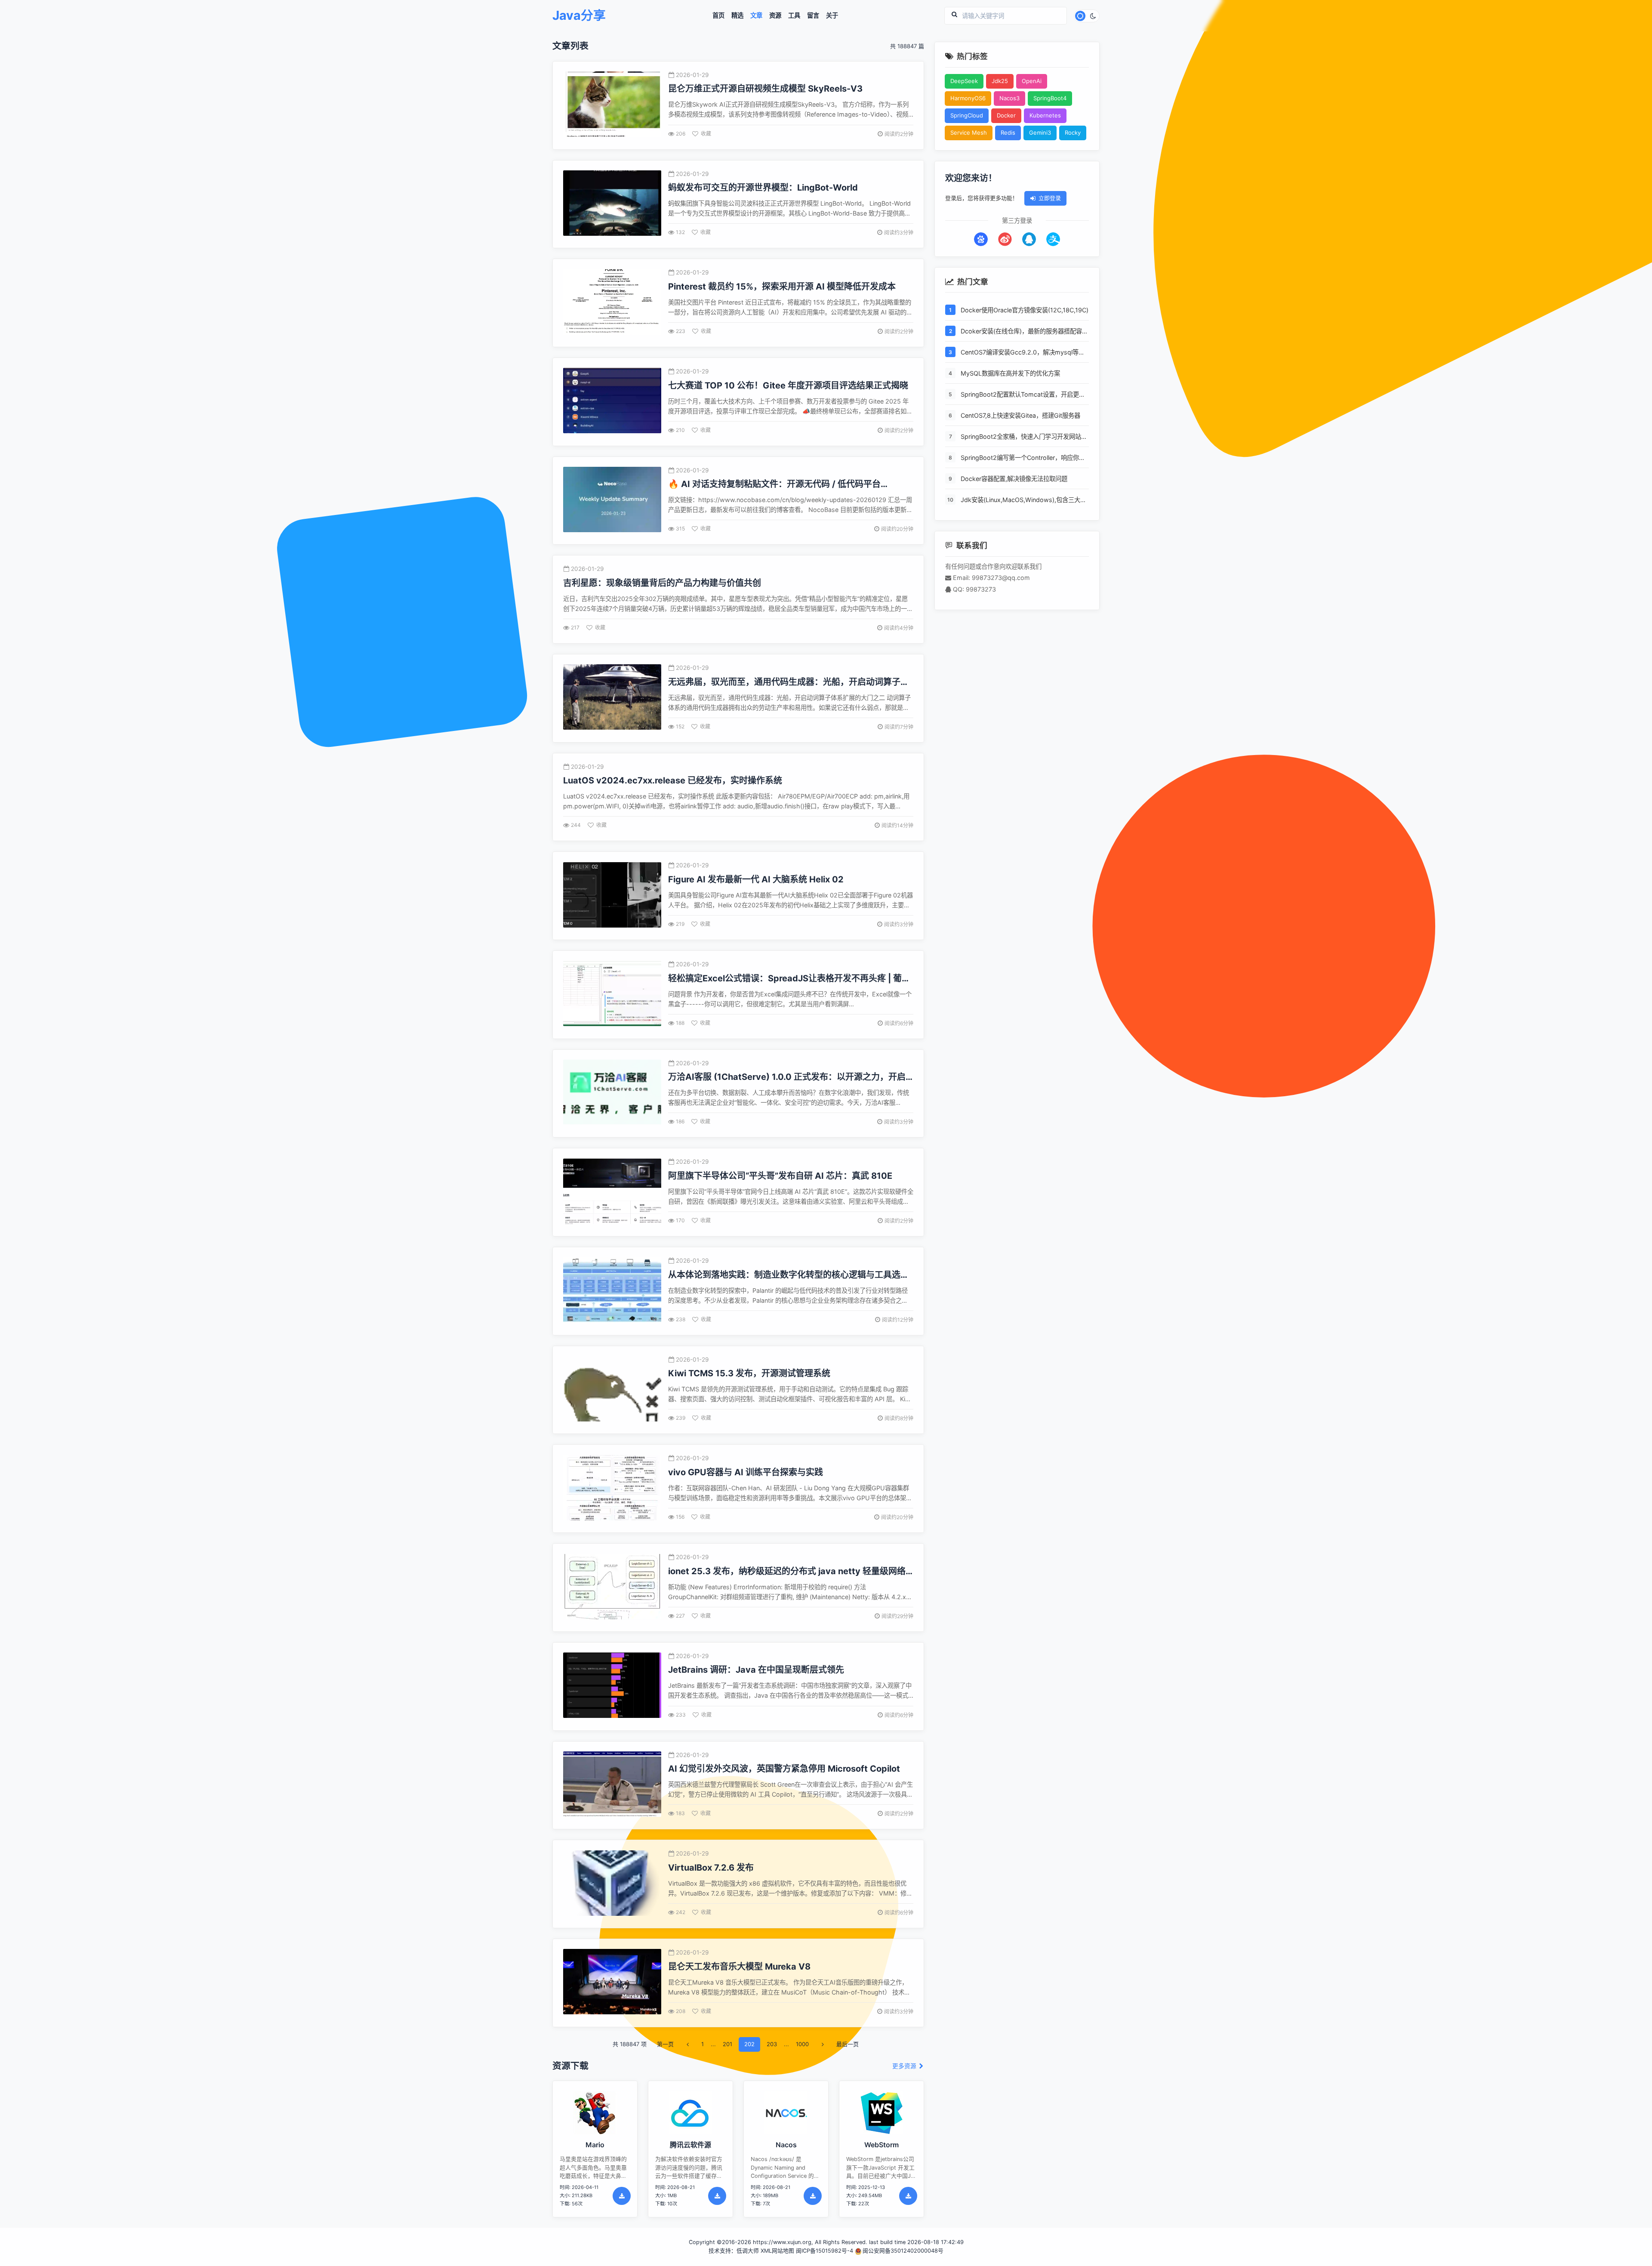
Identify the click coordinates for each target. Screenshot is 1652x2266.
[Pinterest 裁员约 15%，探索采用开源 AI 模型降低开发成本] (612, 303)
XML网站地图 (777, 2251)
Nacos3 (1009, 98)
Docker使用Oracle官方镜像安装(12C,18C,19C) (1025, 310)
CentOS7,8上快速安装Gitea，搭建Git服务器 (1020, 415)
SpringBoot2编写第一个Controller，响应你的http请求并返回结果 (1023, 458)
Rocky (1073, 133)
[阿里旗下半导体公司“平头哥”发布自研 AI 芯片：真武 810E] (612, 1192)
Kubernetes (1045, 115)
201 (727, 2044)
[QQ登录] (1029, 239)
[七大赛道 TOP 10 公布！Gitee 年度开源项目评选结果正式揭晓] (612, 402)
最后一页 (848, 2044)
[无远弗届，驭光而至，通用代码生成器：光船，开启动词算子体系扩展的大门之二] (612, 698)
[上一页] (687, 2044)
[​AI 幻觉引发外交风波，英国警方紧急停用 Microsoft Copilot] (612, 1785)
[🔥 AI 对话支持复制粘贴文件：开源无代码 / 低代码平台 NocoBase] (612, 501)
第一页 (665, 2044)
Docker (1006, 115)
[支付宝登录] (1053, 239)
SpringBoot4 (1050, 98)
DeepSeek (964, 81)
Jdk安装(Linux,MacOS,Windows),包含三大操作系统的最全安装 (1023, 500)
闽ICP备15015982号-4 (824, 2251)
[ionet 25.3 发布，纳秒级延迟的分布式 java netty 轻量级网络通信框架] (612, 1588)
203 (772, 2044)
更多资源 (905, 2066)
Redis (1008, 133)
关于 (832, 15)
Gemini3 (1040, 133)
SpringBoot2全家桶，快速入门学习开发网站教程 (1024, 437)
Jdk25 (1000, 81)
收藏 (706, 134)
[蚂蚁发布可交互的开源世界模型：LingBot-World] (612, 204)
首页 (718, 15)
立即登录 (1050, 198)
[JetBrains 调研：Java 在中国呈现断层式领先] (612, 1686)
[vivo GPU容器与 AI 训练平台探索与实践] (612, 1489)
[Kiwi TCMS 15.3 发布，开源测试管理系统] (612, 1390)
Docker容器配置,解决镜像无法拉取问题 (1014, 479)
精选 (737, 15)
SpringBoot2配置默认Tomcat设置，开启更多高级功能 (1023, 395)
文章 (756, 15)
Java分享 (579, 16)
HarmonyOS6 (968, 98)
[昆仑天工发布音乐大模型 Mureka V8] (612, 1983)
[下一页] (823, 2044)
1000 (802, 2044)
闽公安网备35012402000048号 (903, 2251)
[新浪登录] (1005, 239)
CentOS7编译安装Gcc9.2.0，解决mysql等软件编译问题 (1023, 353)
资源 (775, 15)
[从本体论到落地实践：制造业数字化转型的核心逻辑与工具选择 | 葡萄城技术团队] (612, 1291)
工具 (794, 15)
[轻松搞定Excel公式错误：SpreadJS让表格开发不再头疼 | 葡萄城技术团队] (612, 994)
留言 (813, 15)
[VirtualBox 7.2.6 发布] (612, 1884)
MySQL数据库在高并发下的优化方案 (1010, 373)
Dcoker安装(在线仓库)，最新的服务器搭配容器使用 (1024, 332)
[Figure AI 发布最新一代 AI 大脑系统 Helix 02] (612, 896)
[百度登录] (981, 239)
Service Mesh (969, 133)
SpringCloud (967, 115)
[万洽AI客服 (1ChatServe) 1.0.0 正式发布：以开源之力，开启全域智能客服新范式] (612, 1093)
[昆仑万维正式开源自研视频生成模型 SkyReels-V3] (612, 105)
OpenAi (1032, 81)
